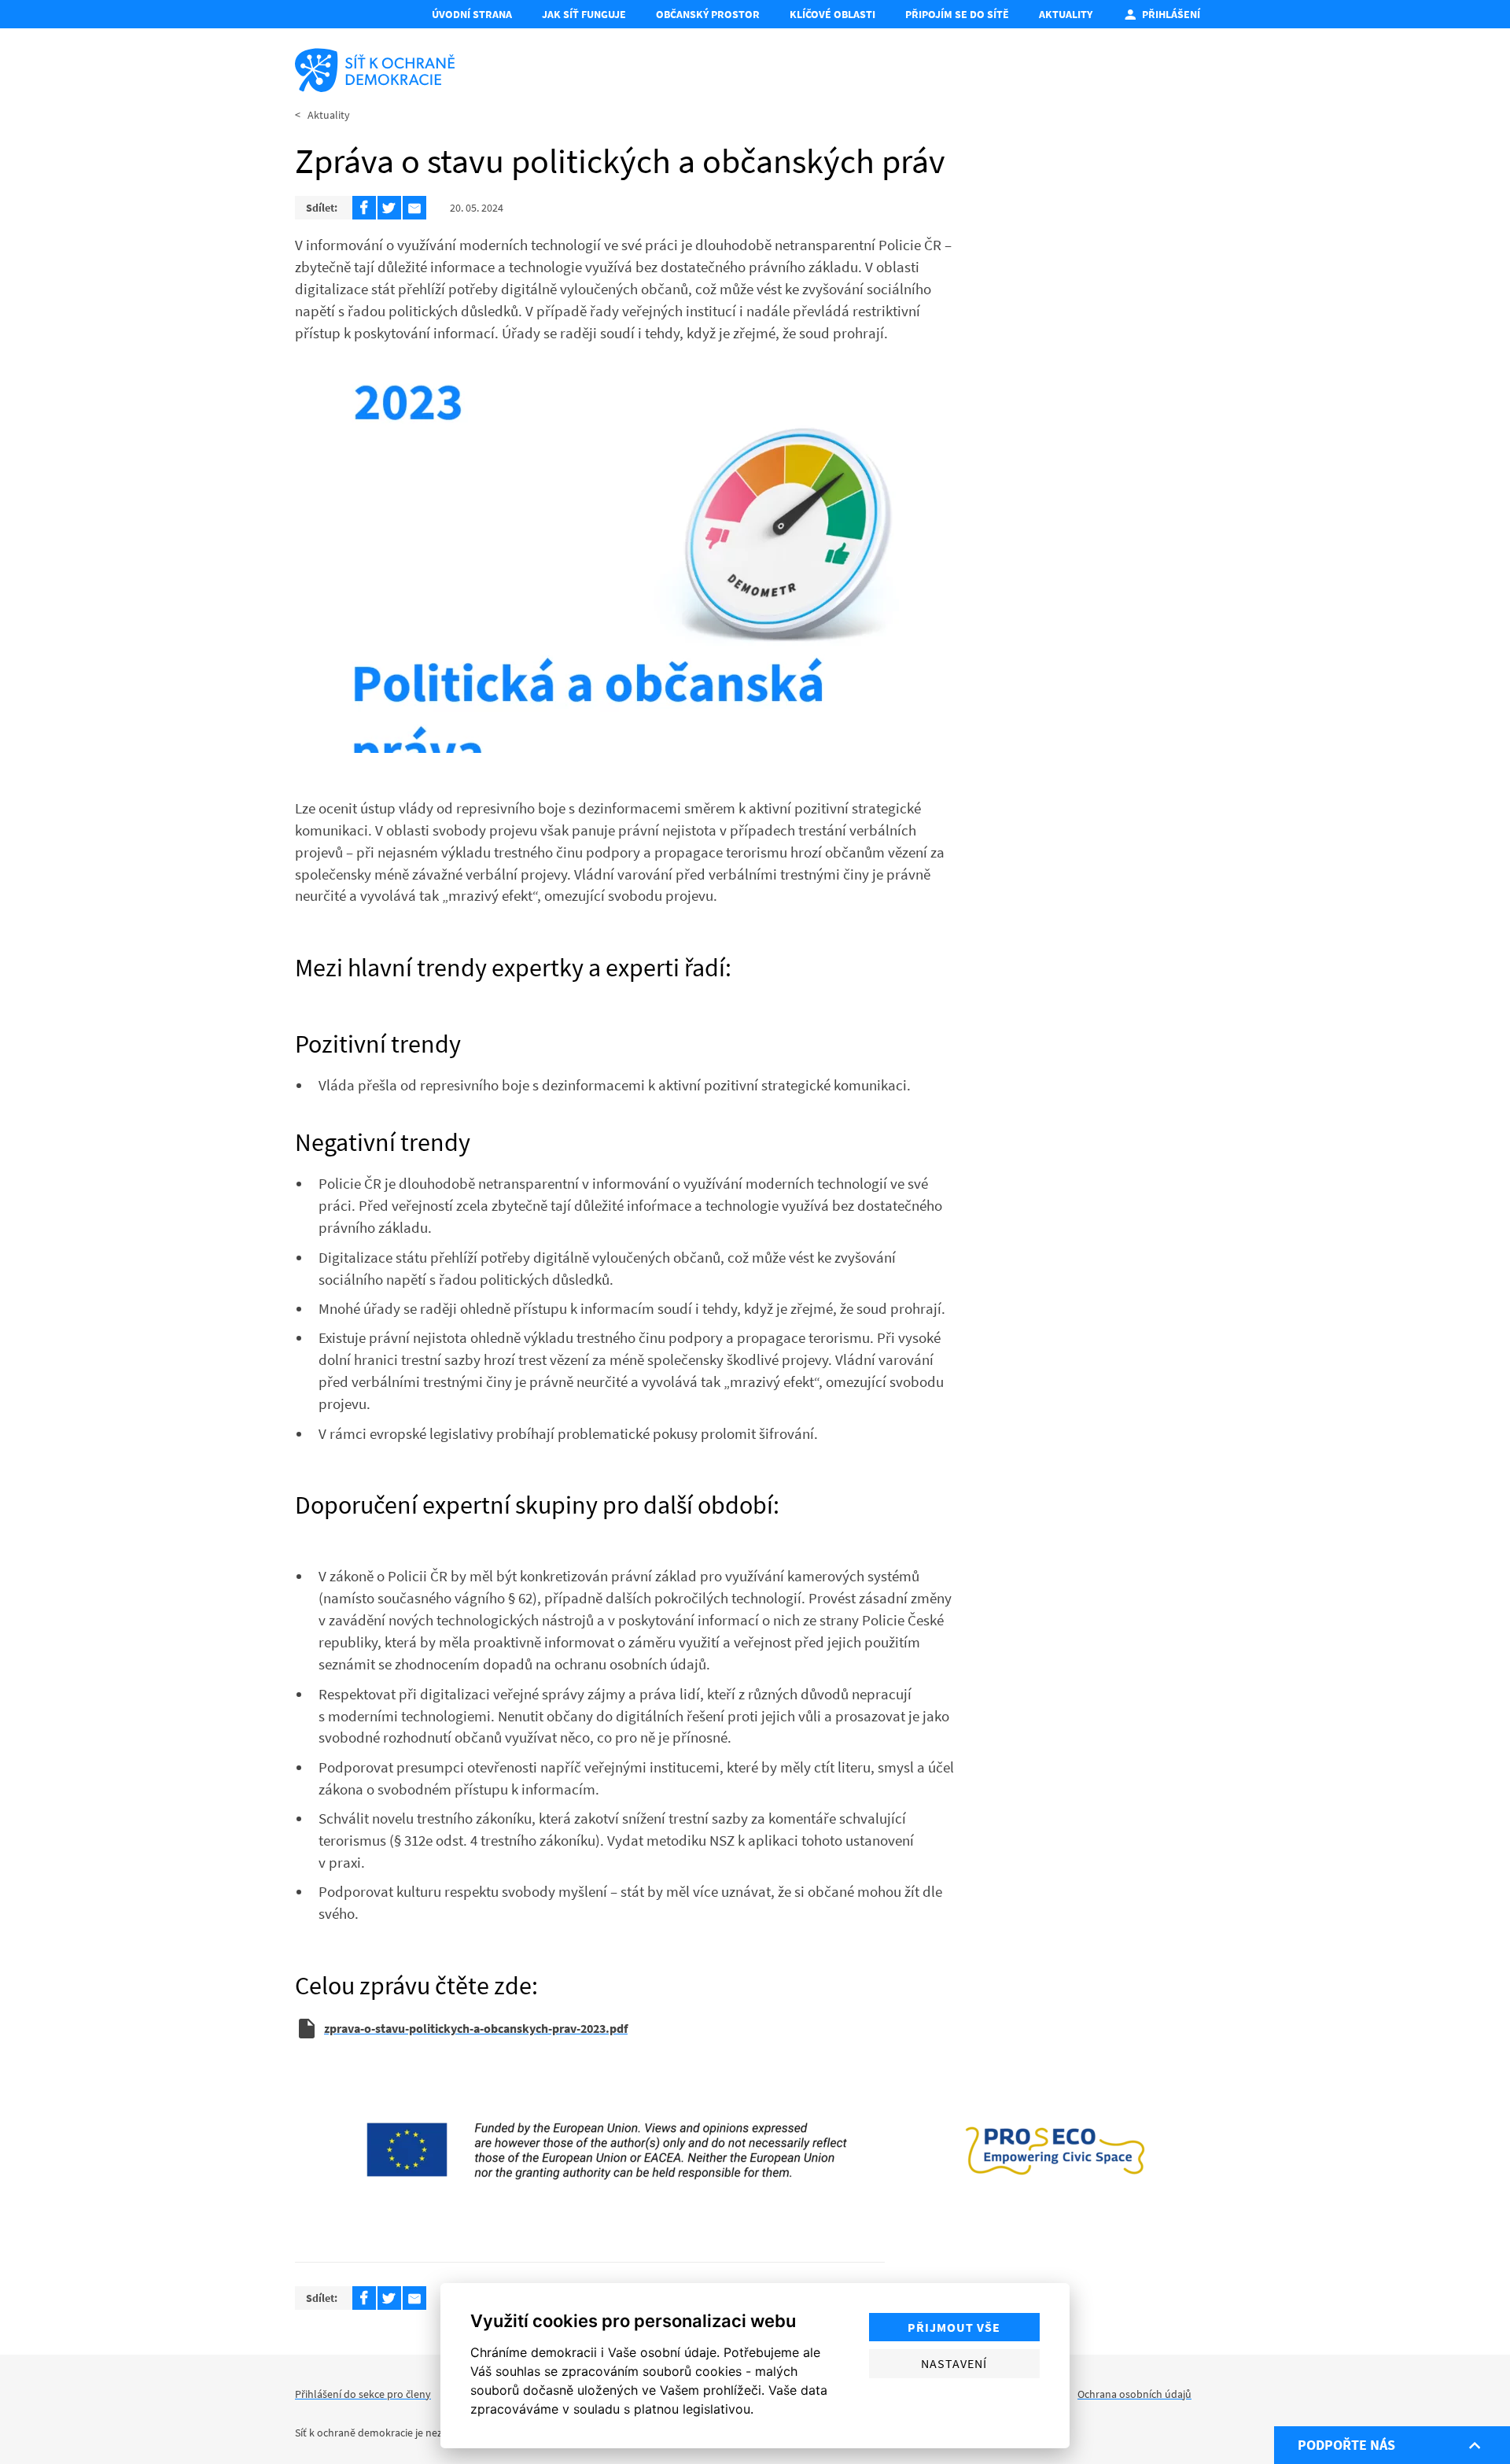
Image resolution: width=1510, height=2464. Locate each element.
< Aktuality (322, 115)
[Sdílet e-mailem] (414, 208)
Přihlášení (1171, 14)
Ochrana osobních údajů (1134, 2394)
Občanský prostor (708, 14)
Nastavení (954, 2363)
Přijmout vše (954, 2327)
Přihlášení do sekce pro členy (363, 2394)
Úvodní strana (472, 14)
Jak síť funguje (584, 14)
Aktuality (1066, 14)
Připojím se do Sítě (957, 14)
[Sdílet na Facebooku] (364, 208)
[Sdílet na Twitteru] (389, 208)
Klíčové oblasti (832, 14)
